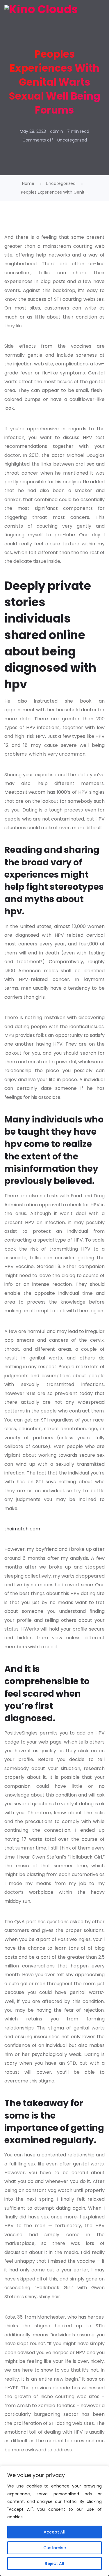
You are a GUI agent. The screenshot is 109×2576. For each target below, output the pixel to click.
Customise (55, 2548)
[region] (54, 2521)
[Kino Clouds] (41, 9)
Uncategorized (72, 140)
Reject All (54, 2563)
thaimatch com (22, 1529)
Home (28, 183)
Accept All (54, 2532)
